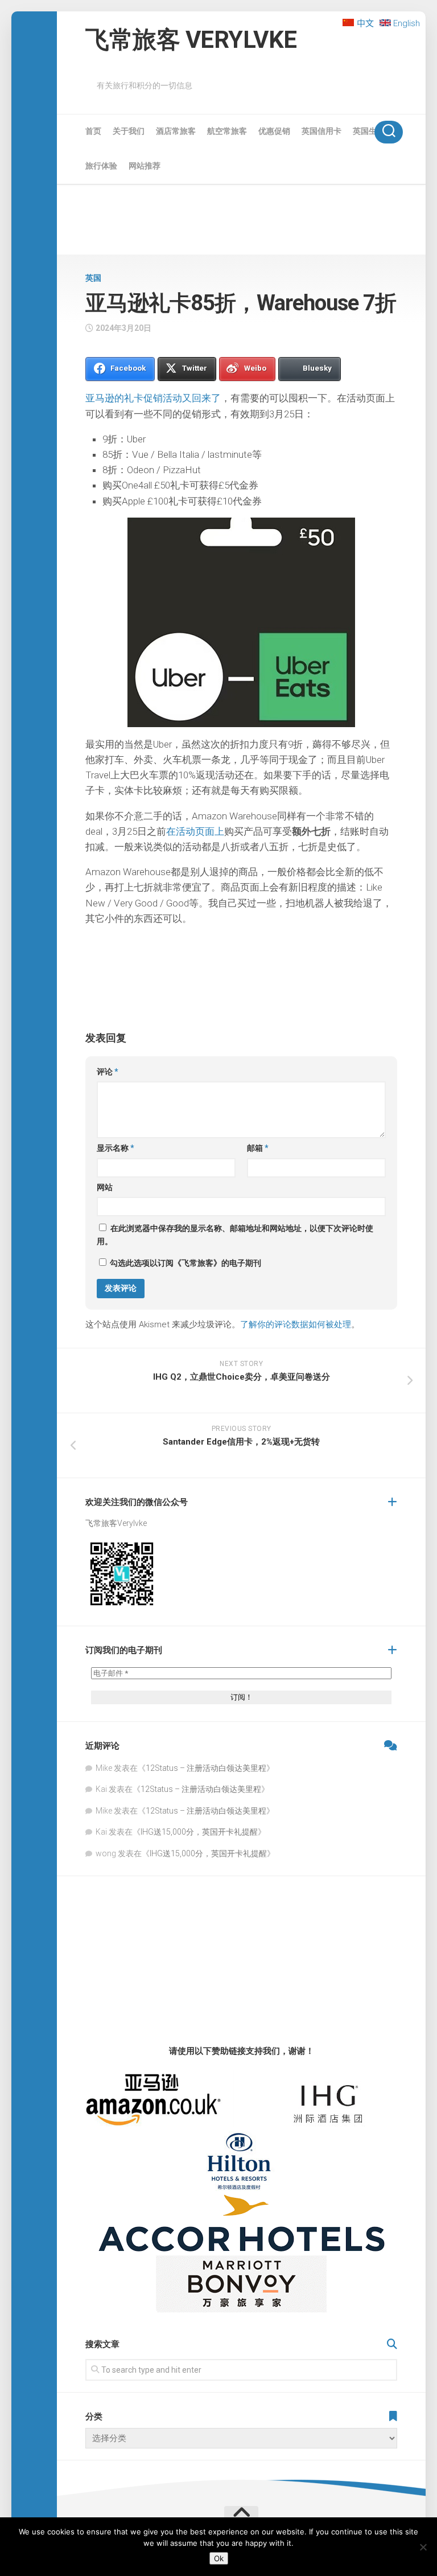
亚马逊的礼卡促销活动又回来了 (153, 398)
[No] (423, 2547)
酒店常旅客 (176, 131)
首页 (93, 131)
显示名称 (116, 1148)
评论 (108, 1072)
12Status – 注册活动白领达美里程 (206, 1768)
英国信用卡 (321, 131)
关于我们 (129, 131)
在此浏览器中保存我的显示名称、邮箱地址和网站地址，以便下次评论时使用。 (235, 1235)
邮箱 (258, 1148)
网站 (105, 1187)
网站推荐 (145, 166)
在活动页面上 (195, 831)
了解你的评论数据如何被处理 (296, 1324)
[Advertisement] (241, 221)
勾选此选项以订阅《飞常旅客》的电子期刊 (185, 1263)
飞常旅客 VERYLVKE (191, 40)
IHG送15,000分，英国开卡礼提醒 (199, 1832)
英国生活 (369, 131)
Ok (219, 2558)
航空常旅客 (227, 131)
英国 (93, 278)
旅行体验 (101, 166)
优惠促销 (274, 131)
